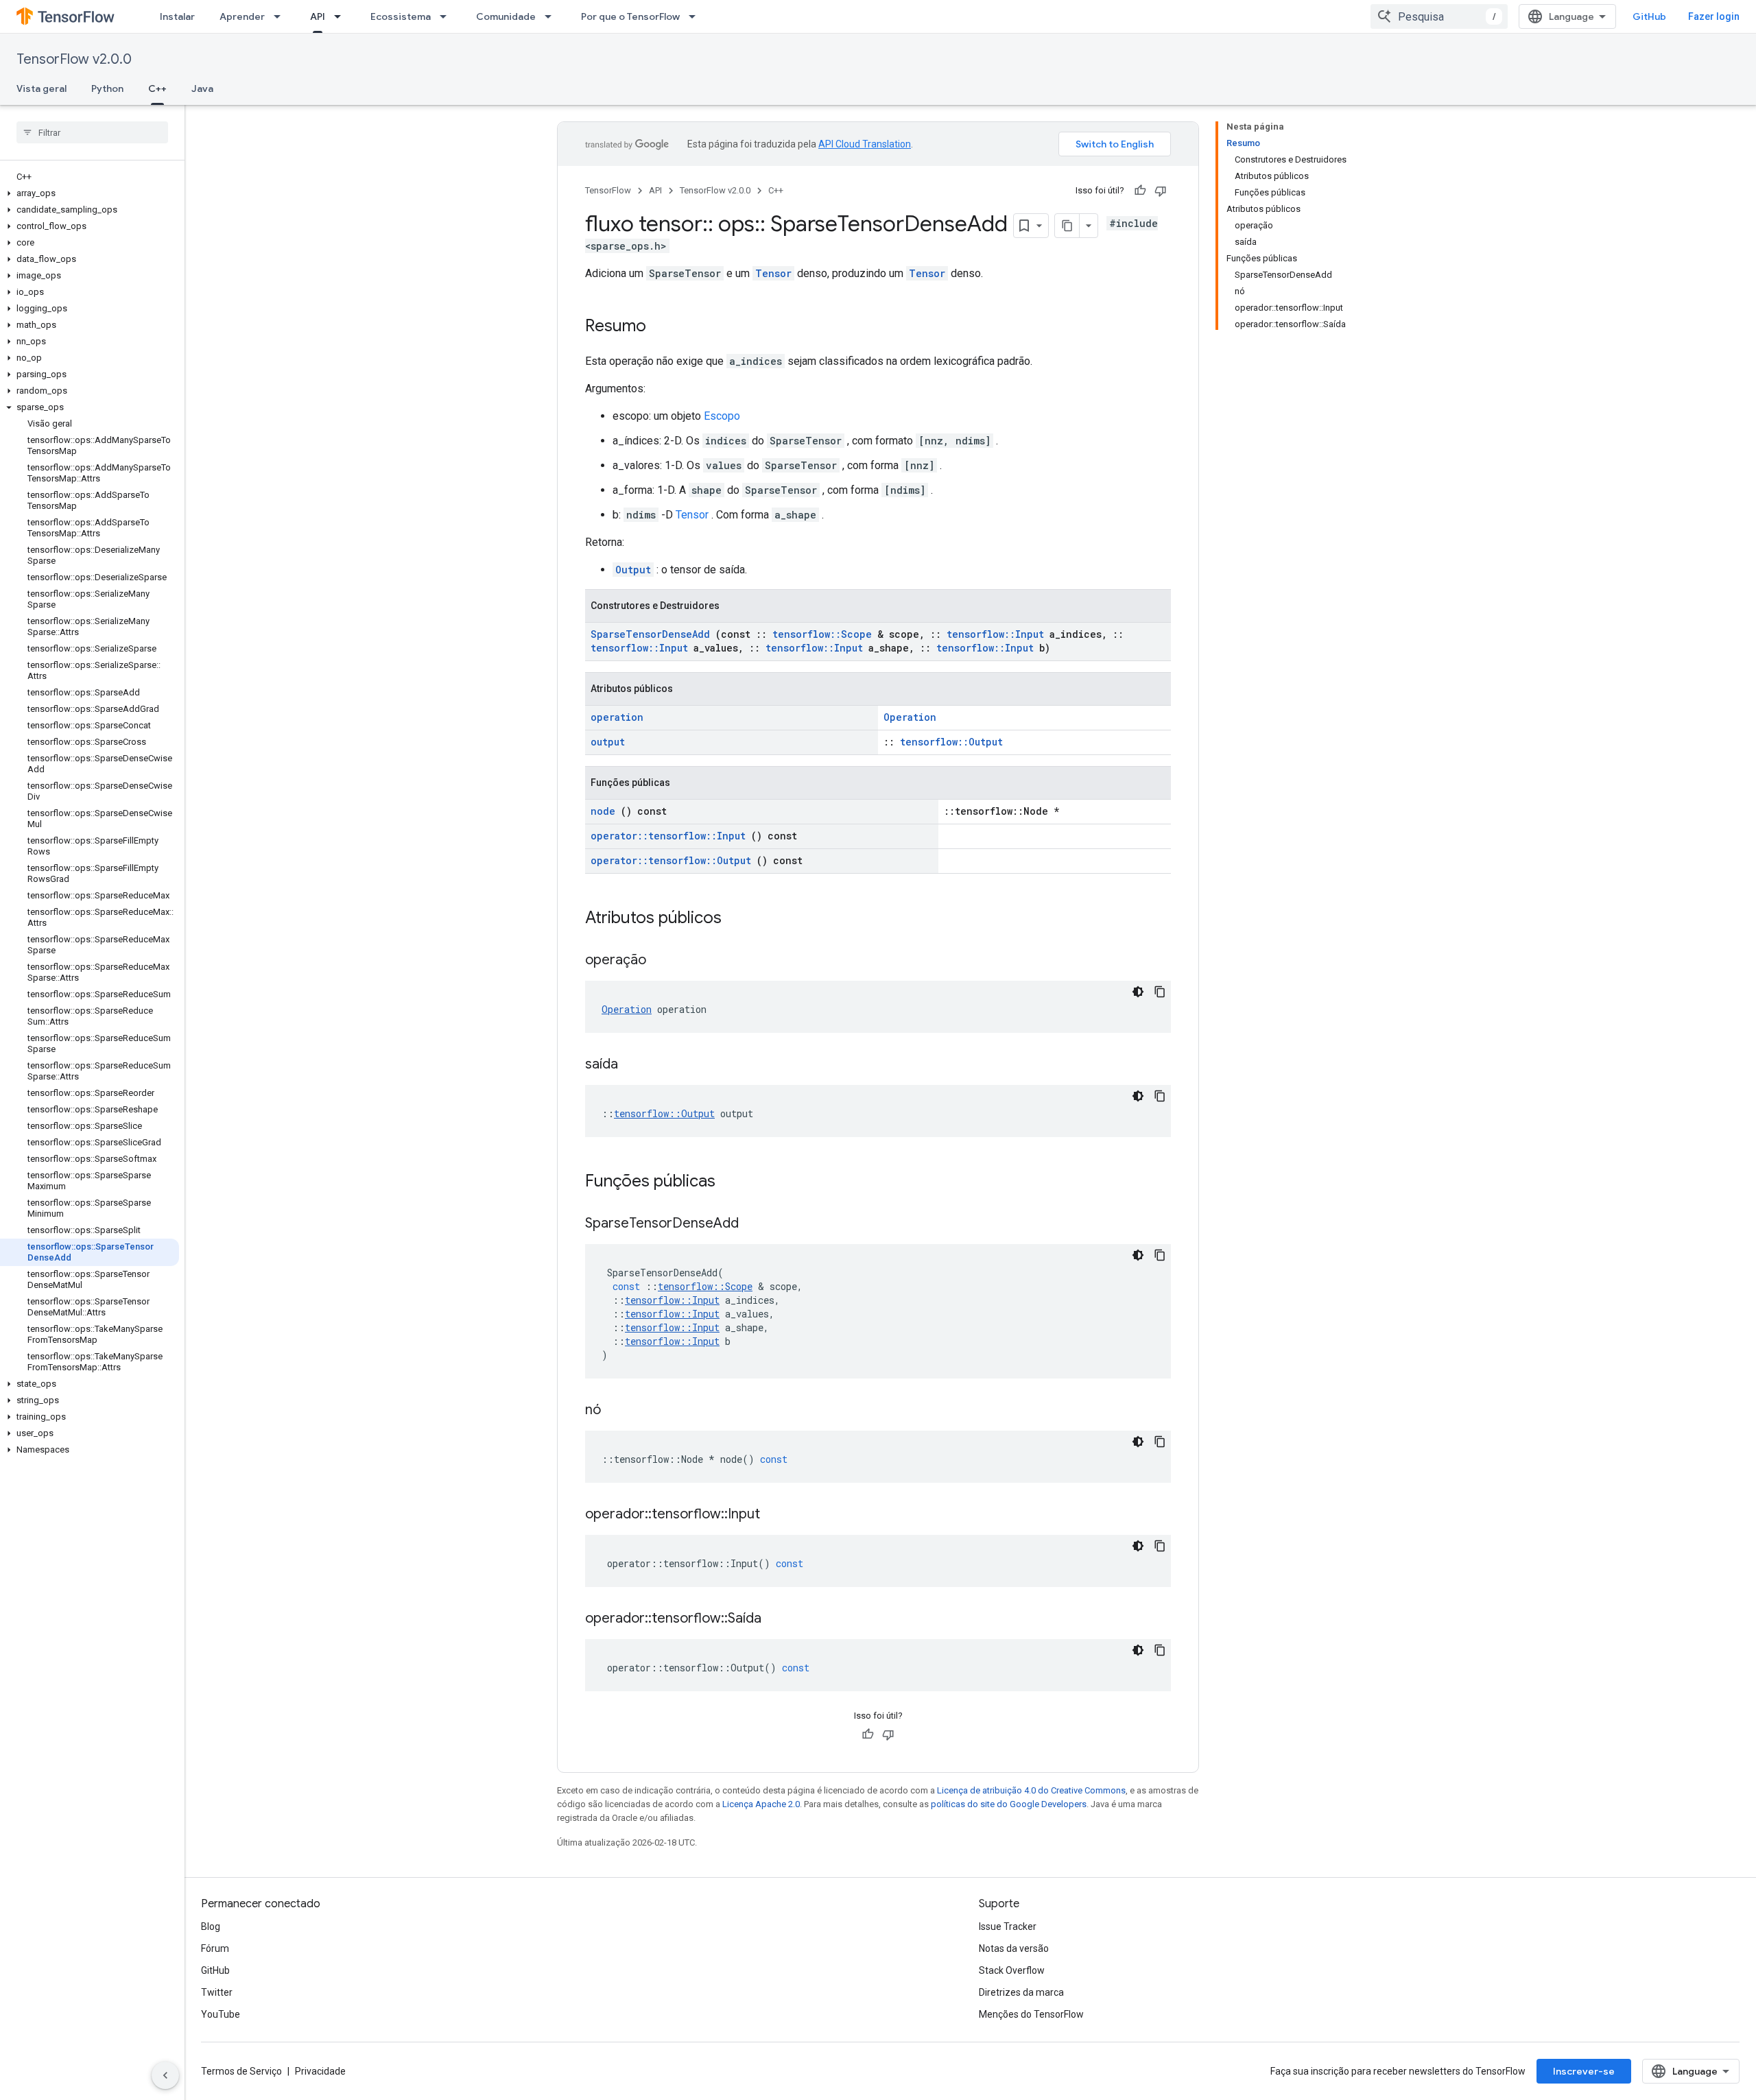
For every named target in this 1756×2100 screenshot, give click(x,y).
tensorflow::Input (995, 634)
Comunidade (506, 16)
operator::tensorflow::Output (671, 860)
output (608, 742)
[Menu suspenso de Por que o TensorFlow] (696, 16)
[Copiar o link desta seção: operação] (663, 961)
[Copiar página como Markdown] (1067, 226)
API (318, 16)
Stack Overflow (1012, 1970)
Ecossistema (401, 16)
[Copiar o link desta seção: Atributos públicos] (739, 919)
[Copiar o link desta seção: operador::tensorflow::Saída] (779, 1619)
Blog (211, 1926)
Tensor (773, 273)
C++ (157, 88)
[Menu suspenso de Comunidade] (552, 16)
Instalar (177, 16)
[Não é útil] (1161, 191)
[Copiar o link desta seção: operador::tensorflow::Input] (777, 1515)
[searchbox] (92, 132)
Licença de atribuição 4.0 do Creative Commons (1031, 1790)
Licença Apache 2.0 (761, 1804)
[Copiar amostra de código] (1160, 992)
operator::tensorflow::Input (668, 836)
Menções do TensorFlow (1031, 2014)
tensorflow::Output (951, 742)
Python (107, 88)
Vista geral (41, 88)
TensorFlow (608, 190)
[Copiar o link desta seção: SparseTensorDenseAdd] (756, 1224)
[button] (90, 193)
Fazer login (1714, 16)
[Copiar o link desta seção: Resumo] (660, 327)
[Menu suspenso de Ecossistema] (447, 16)
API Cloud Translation (865, 144)
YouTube (221, 2014)
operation (617, 717)
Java (202, 88)
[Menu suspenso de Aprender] (281, 16)
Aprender (242, 16)
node (603, 811)
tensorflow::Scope (822, 634)
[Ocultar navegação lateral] (165, 2075)
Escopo (722, 416)
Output (633, 570)
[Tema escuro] (1138, 992)
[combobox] (1439, 16)
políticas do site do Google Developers (1009, 1804)
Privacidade (320, 2071)
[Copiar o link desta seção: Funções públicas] (733, 1182)
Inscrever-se (1584, 2071)
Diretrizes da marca (1021, 1992)
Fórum (215, 1948)
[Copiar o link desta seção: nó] (618, 1411)
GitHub (1649, 16)
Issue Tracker (1008, 1926)
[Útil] (1140, 191)
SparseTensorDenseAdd (650, 634)
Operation (910, 717)
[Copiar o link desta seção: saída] (635, 1065)
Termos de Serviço (241, 2071)
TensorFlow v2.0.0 (74, 59)
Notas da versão (1014, 1948)
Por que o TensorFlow (630, 16)
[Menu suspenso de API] (342, 16)
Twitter (217, 1992)
